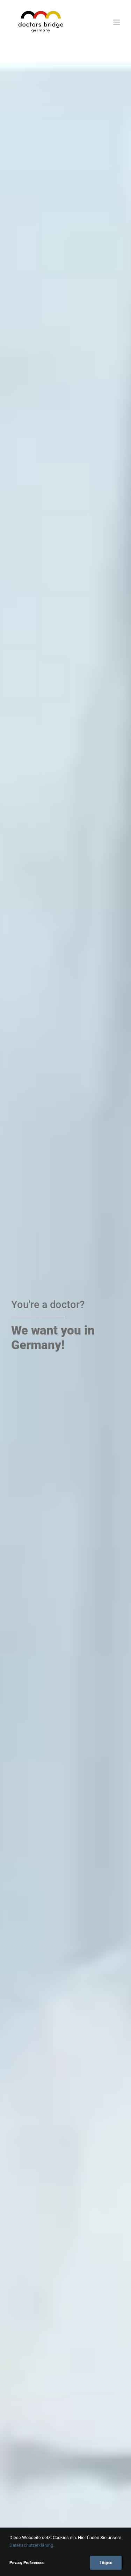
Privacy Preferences (27, 2563)
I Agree (106, 2563)
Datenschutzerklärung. (32, 2545)
